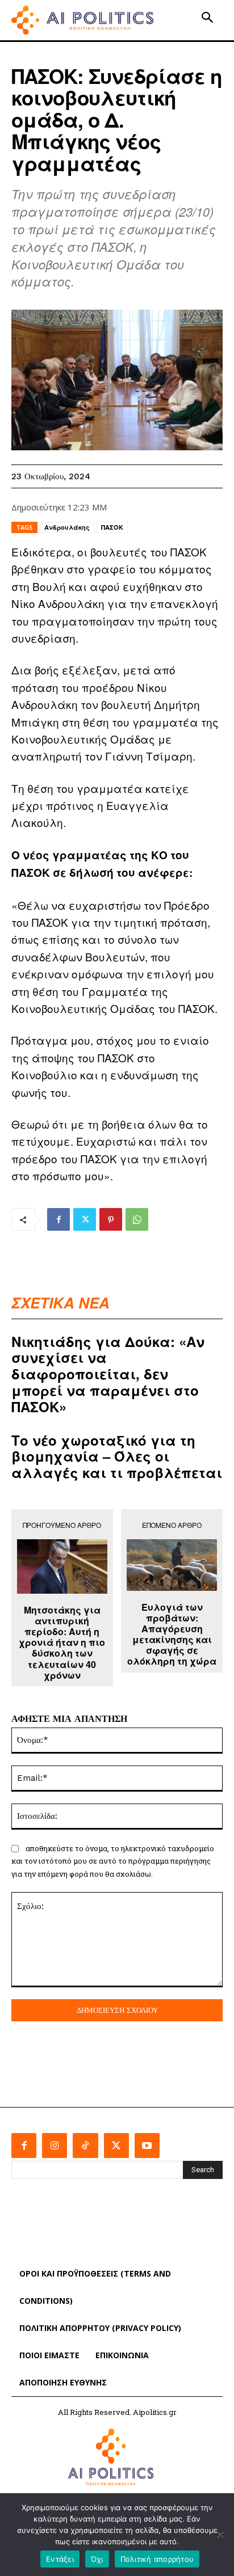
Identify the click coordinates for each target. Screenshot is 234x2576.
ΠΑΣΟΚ (112, 527)
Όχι (97, 2559)
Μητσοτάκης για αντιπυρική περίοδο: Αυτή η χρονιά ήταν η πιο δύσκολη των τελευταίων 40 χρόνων (62, 1642)
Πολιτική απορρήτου (157, 2559)
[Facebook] (58, 1219)
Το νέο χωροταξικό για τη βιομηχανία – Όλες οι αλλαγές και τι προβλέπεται (117, 1456)
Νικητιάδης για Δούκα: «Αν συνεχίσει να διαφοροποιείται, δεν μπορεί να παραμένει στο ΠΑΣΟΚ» (108, 1374)
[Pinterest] (111, 1219)
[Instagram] (55, 2146)
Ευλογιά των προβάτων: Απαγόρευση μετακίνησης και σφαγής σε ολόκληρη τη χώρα (172, 1634)
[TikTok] (85, 2146)
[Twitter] (85, 1219)
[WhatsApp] (137, 1219)
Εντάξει (60, 2559)
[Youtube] (147, 2146)
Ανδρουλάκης (67, 527)
